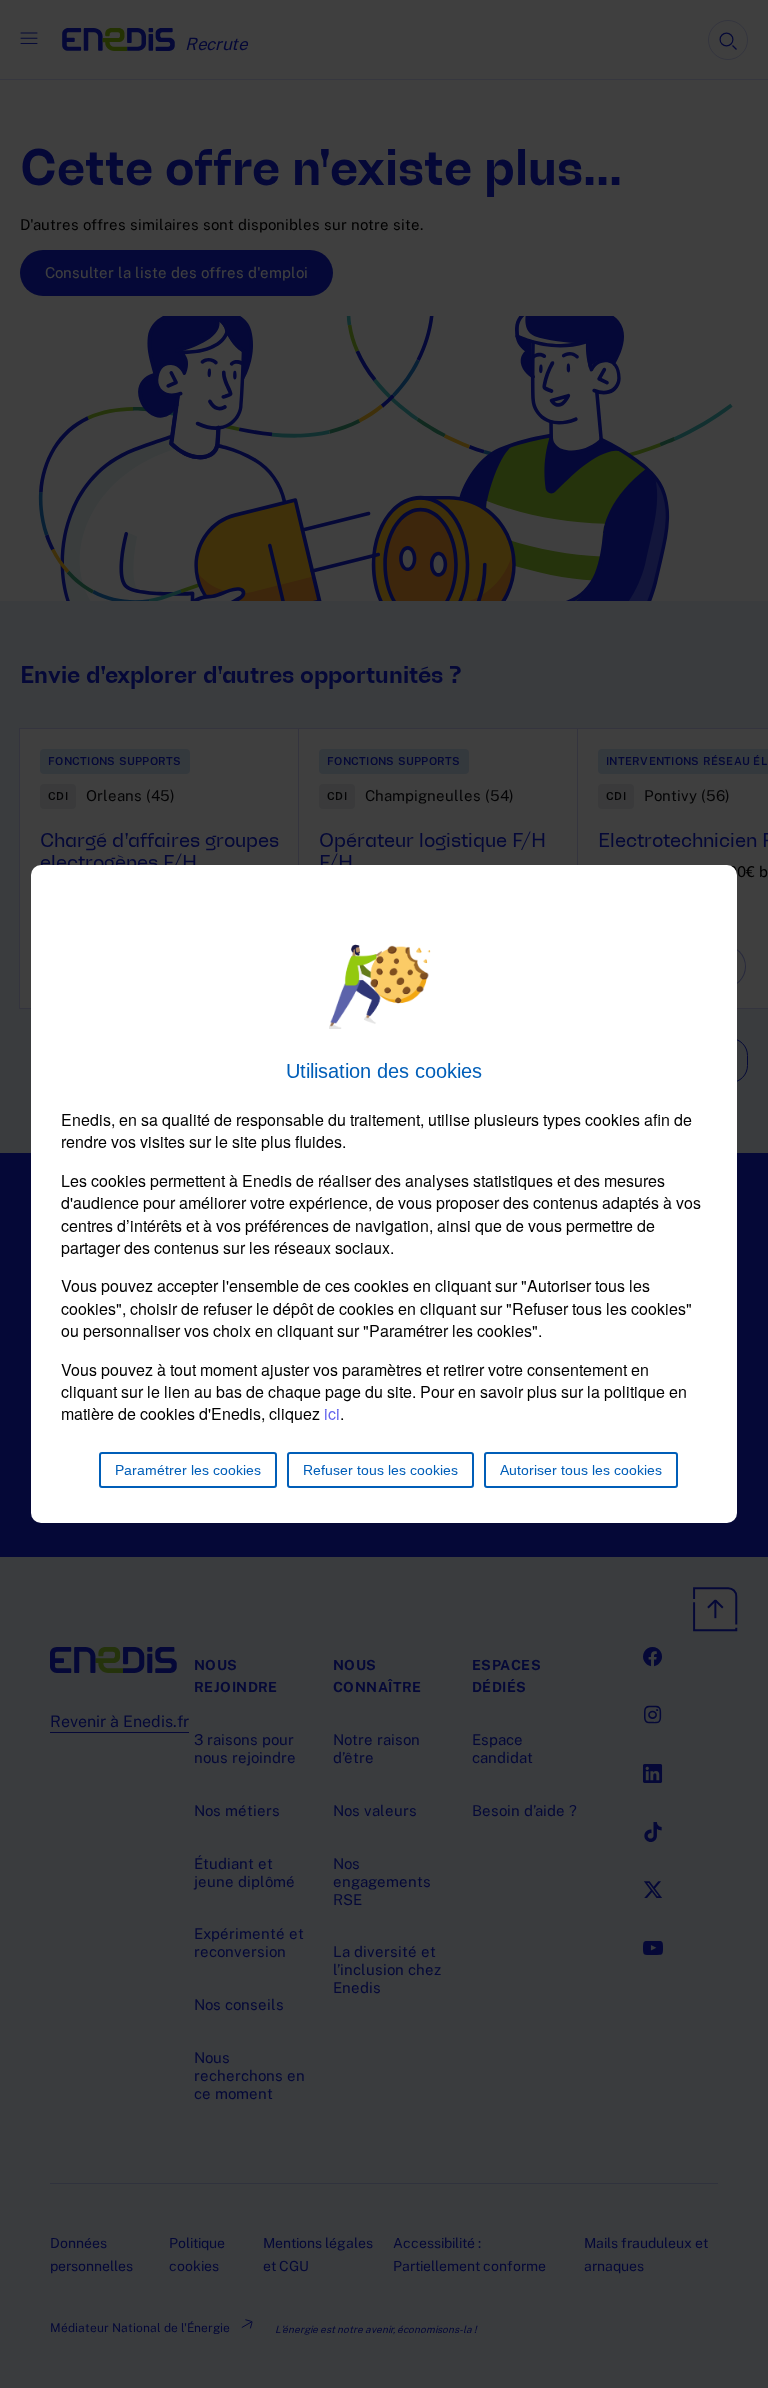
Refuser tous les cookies (380, 1470)
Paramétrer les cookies (188, 1470)
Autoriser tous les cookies (581, 1470)
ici (332, 1413)
